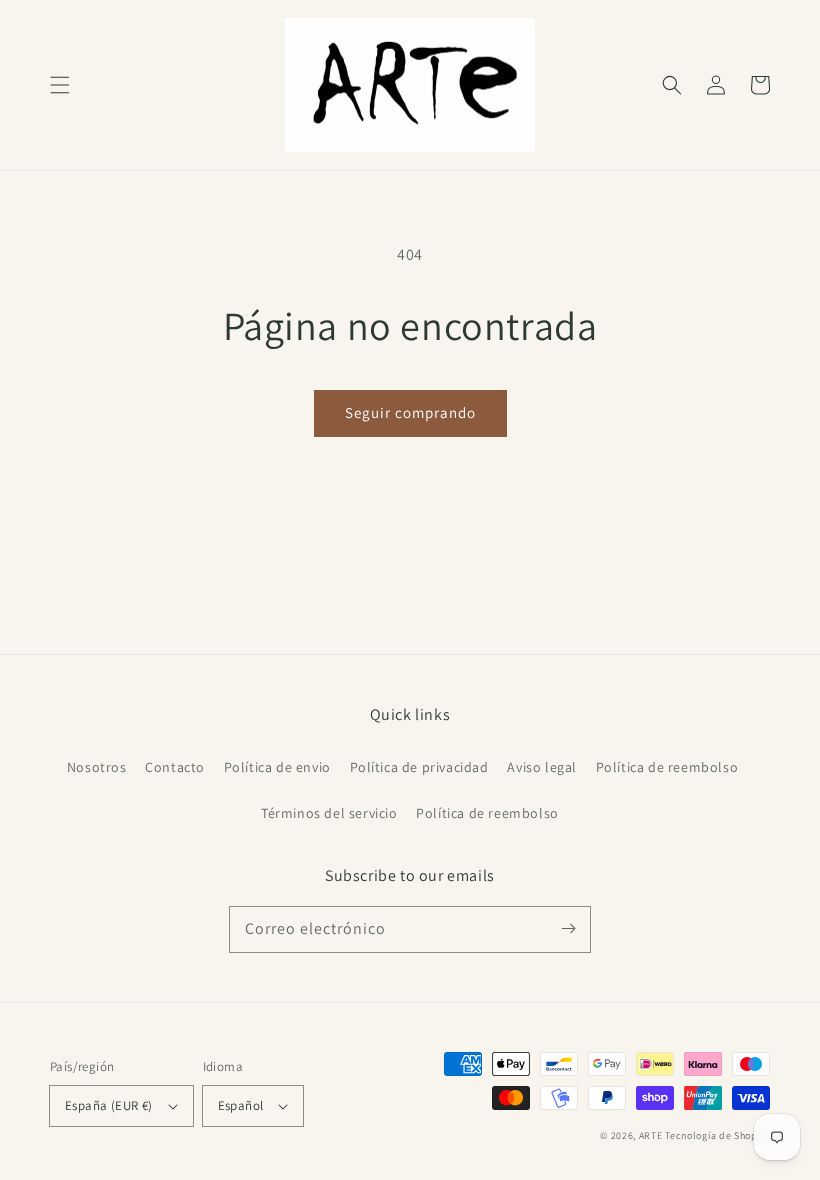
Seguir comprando (410, 412)
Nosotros (97, 767)
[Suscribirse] (568, 929)
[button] (60, 85)
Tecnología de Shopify (717, 1135)
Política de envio (277, 767)
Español (241, 1105)
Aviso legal (542, 767)
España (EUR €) (109, 1105)
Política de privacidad (419, 767)
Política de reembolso (667, 767)
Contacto (175, 767)
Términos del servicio (329, 813)
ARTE (652, 1135)
